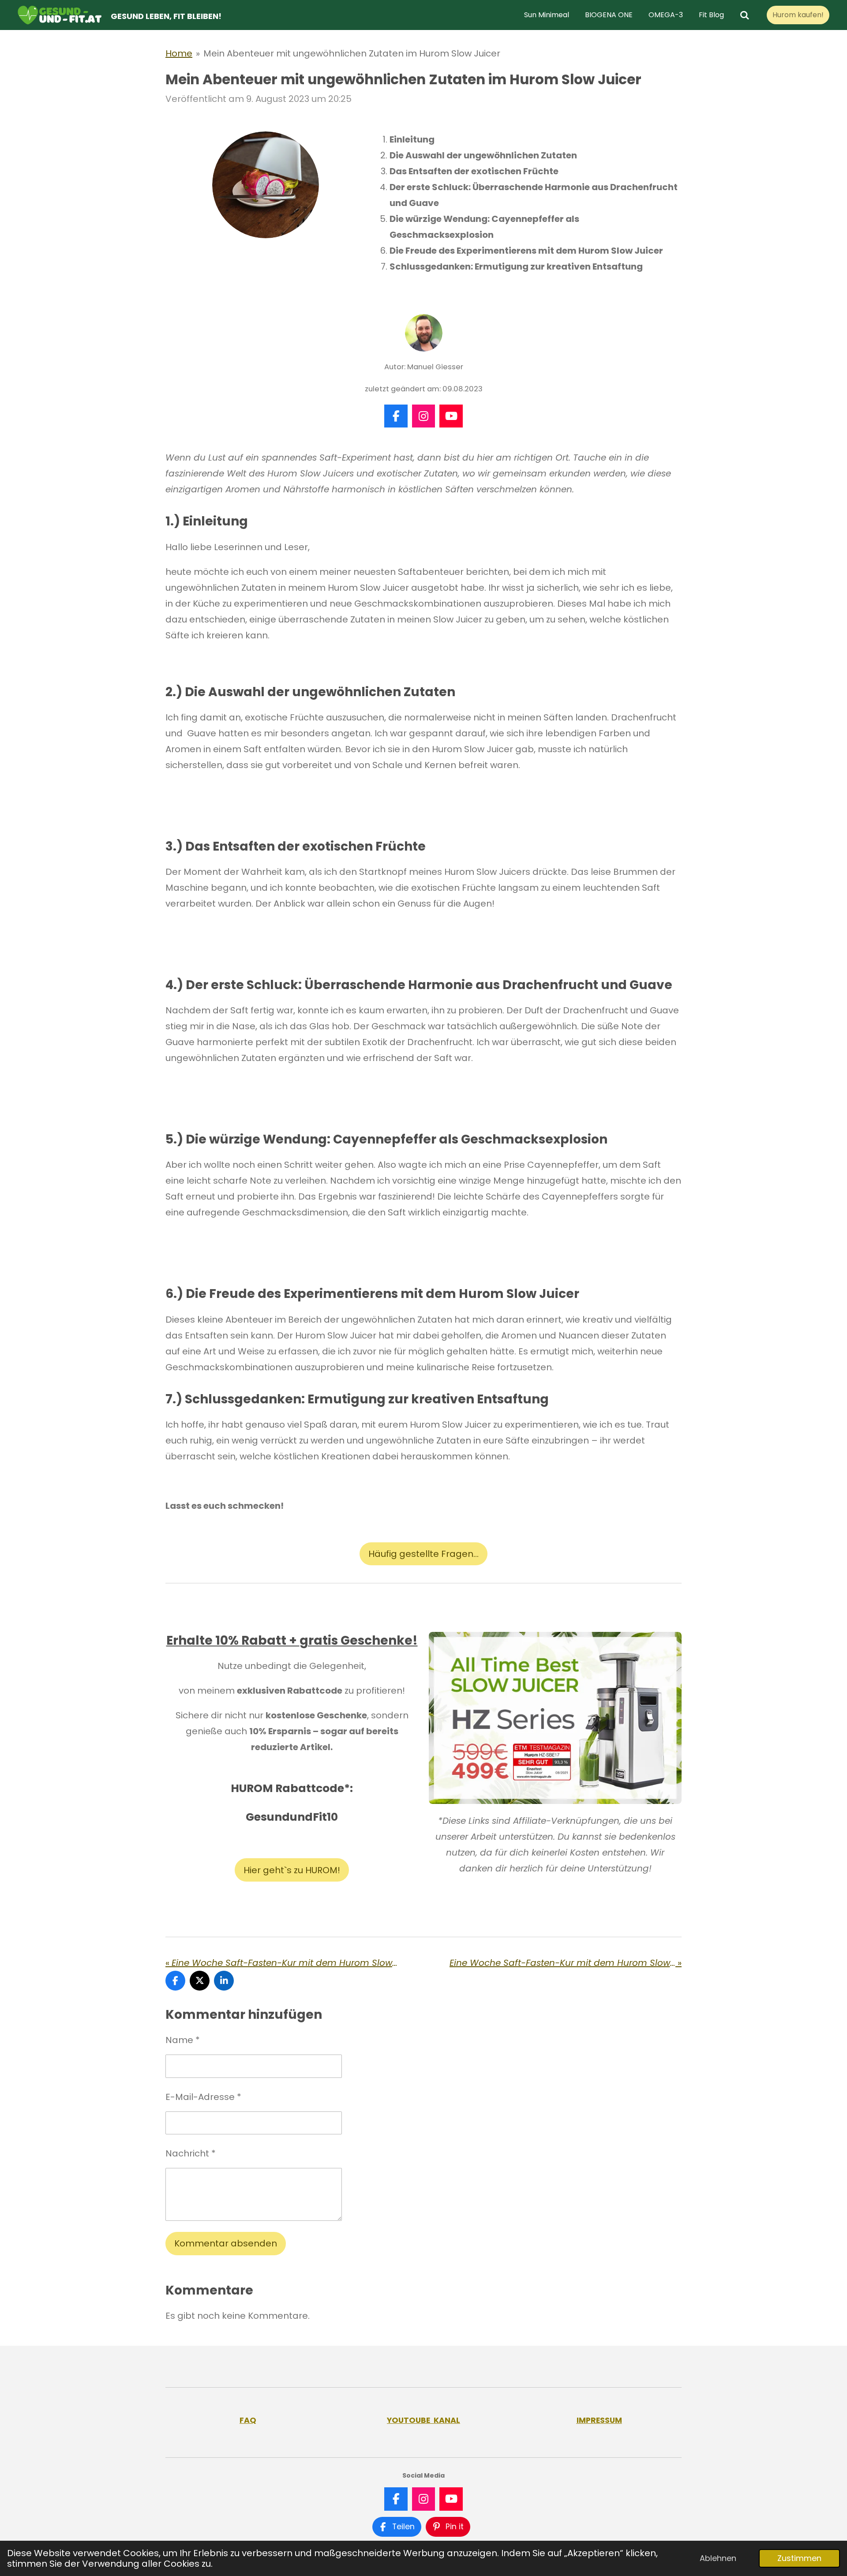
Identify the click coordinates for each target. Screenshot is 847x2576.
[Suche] (745, 15)
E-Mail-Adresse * (203, 2097)
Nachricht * (191, 2153)
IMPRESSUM (599, 2420)
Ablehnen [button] (718, 2558)
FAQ (248, 2420)
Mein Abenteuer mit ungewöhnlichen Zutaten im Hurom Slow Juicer (352, 53)
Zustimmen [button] (799, 2558)
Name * (183, 2040)
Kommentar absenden (226, 2243)
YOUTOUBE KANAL (423, 2420)
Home (179, 53)
